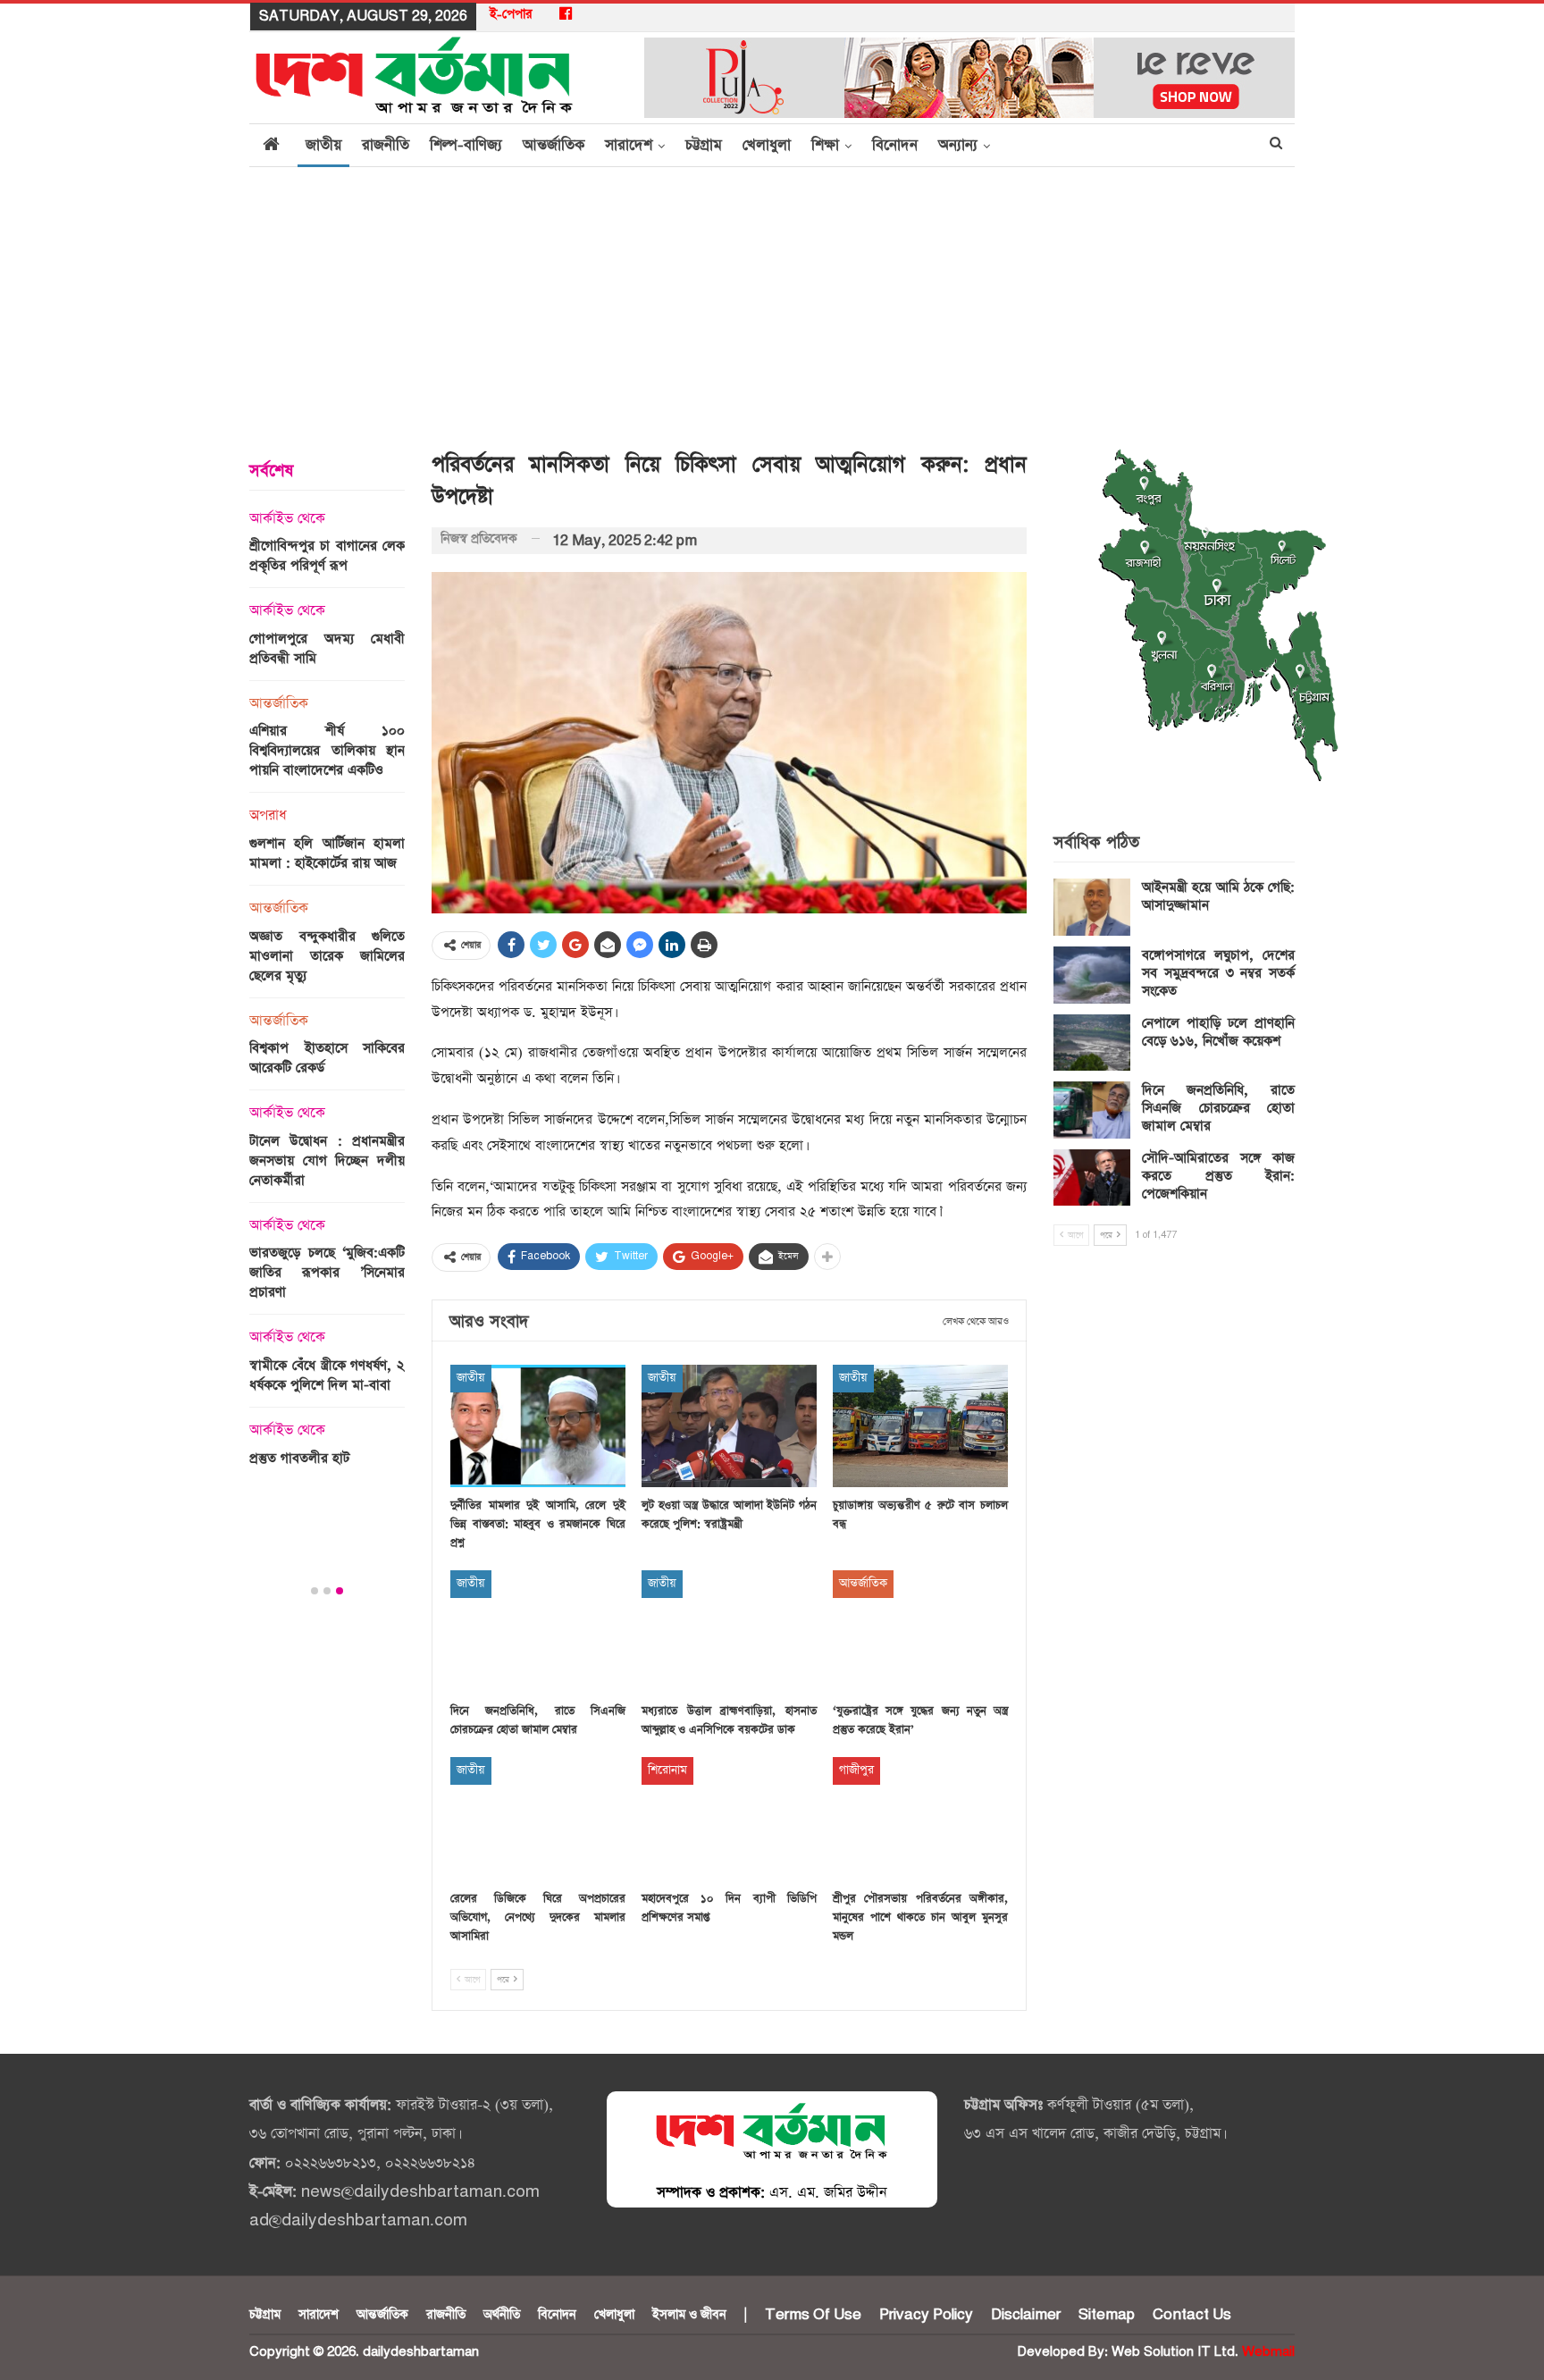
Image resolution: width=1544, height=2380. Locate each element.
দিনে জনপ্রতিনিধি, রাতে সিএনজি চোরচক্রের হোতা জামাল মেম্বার (1218, 1108)
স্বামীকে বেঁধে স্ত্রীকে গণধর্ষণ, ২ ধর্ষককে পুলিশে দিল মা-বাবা (327, 1375)
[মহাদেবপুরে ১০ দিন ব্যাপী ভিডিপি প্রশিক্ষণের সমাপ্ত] (729, 1818)
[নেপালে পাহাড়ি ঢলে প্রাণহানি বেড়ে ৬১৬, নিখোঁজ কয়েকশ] (1092, 1043)
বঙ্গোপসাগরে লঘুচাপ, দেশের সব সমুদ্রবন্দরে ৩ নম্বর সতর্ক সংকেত (1218, 973)
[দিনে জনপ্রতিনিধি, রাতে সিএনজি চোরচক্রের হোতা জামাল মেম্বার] (538, 1632)
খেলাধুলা (767, 145)
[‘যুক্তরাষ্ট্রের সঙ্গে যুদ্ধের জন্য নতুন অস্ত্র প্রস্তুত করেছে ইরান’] (920, 1632)
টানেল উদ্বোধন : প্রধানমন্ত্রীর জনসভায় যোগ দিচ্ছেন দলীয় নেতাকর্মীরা (327, 1161)
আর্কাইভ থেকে (287, 519)
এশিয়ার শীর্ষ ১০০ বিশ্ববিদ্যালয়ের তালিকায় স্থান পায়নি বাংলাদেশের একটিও (327, 750)
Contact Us (1192, 2315)
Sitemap (1107, 2315)
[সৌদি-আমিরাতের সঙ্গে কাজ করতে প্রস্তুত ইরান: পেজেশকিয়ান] (1092, 1178)
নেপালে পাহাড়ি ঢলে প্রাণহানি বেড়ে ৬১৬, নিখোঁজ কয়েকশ (1218, 1032)
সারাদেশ (629, 145)
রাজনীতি (386, 145)
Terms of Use (813, 2315)
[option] (327, 994)
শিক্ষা (825, 145)
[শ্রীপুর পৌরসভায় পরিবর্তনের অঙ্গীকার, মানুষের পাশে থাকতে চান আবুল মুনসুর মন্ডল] (920, 1818)
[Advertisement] (772, 301)
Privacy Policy (926, 2315)
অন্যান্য (958, 145)
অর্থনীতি (502, 2315)
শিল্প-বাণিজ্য (466, 145)
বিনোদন (895, 145)
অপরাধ (268, 816)
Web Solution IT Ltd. (1175, 2352)
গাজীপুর (856, 1770)
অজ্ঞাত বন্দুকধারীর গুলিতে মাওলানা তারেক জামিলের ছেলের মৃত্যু (327, 956)
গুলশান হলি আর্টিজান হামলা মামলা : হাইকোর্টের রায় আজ (327, 853)
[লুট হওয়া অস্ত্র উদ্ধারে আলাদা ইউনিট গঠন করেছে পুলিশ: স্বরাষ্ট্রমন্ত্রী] (729, 1426)
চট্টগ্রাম (704, 145)
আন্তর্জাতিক (554, 145)
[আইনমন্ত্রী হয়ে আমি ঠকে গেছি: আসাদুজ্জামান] (1092, 907)
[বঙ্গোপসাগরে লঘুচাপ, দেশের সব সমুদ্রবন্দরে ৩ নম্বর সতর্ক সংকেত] (1092, 975)
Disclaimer (1026, 2315)
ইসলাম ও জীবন (689, 2315)
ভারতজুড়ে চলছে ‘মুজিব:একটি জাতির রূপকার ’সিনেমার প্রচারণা (327, 1272)
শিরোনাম (667, 1770)
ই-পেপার (511, 14)
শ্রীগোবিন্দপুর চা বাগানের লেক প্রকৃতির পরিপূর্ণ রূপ (327, 555)
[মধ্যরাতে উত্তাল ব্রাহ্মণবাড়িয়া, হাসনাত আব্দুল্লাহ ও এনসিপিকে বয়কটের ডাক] (729, 1632)
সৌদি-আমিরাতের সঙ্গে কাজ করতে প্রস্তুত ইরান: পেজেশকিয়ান (1218, 1176)
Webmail (1268, 2352)
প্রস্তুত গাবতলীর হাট (299, 1458)
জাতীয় (323, 145)
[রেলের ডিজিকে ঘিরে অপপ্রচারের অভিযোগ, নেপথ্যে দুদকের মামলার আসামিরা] (538, 1818)
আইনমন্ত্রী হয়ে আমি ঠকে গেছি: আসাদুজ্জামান (1218, 896)
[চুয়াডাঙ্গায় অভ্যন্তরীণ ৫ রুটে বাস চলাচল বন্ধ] (920, 1426)
